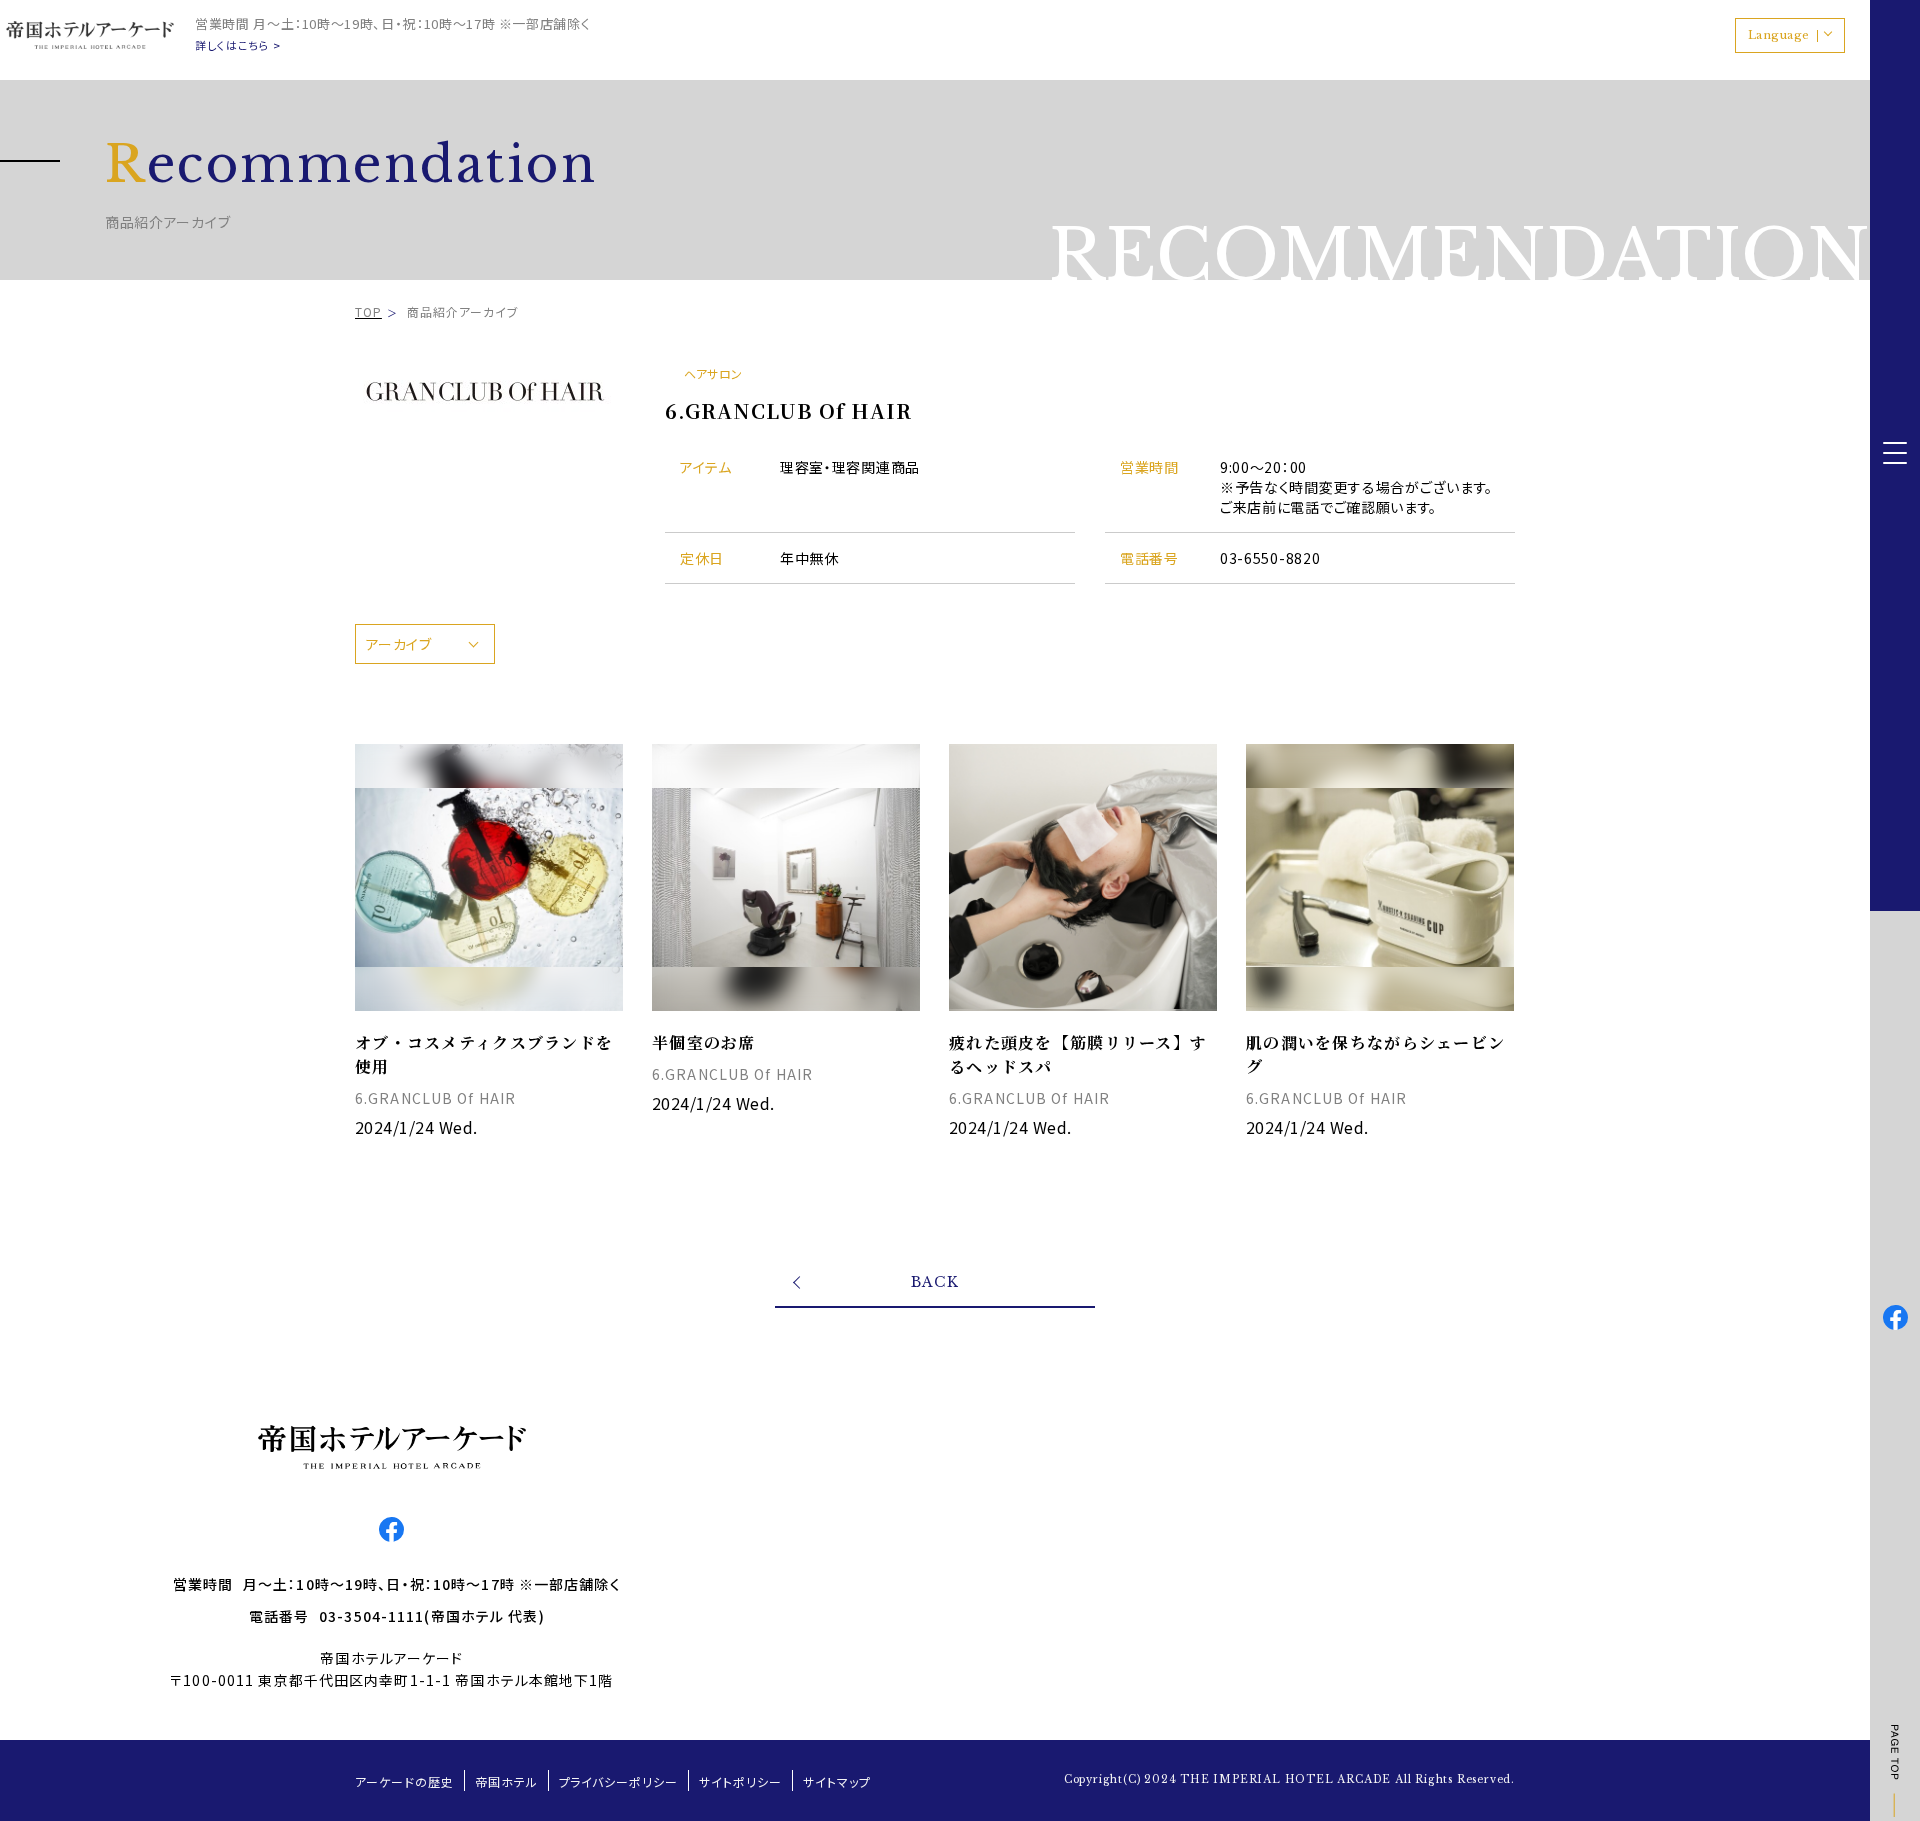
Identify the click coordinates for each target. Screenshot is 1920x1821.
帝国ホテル (506, 1781)
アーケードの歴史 (404, 1781)
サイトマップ (837, 1781)
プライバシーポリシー (619, 1781)
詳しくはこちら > (238, 45)
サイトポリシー (740, 1781)
